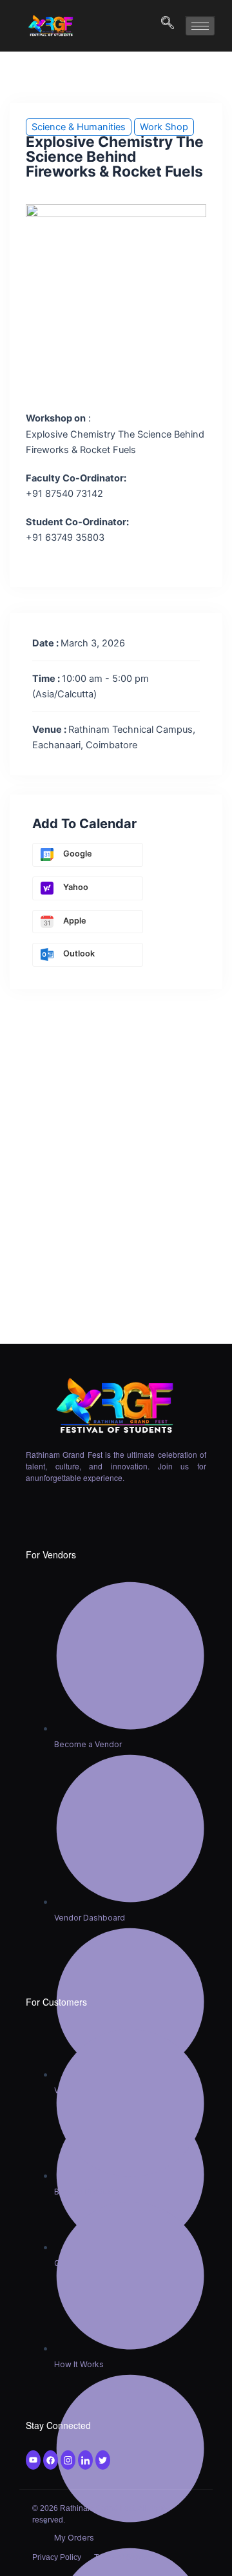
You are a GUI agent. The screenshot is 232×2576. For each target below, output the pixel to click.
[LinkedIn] (85, 2460)
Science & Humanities (79, 127)
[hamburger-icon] (200, 26)
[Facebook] (33, 2460)
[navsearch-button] (161, 26)
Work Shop (164, 127)
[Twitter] (51, 2460)
